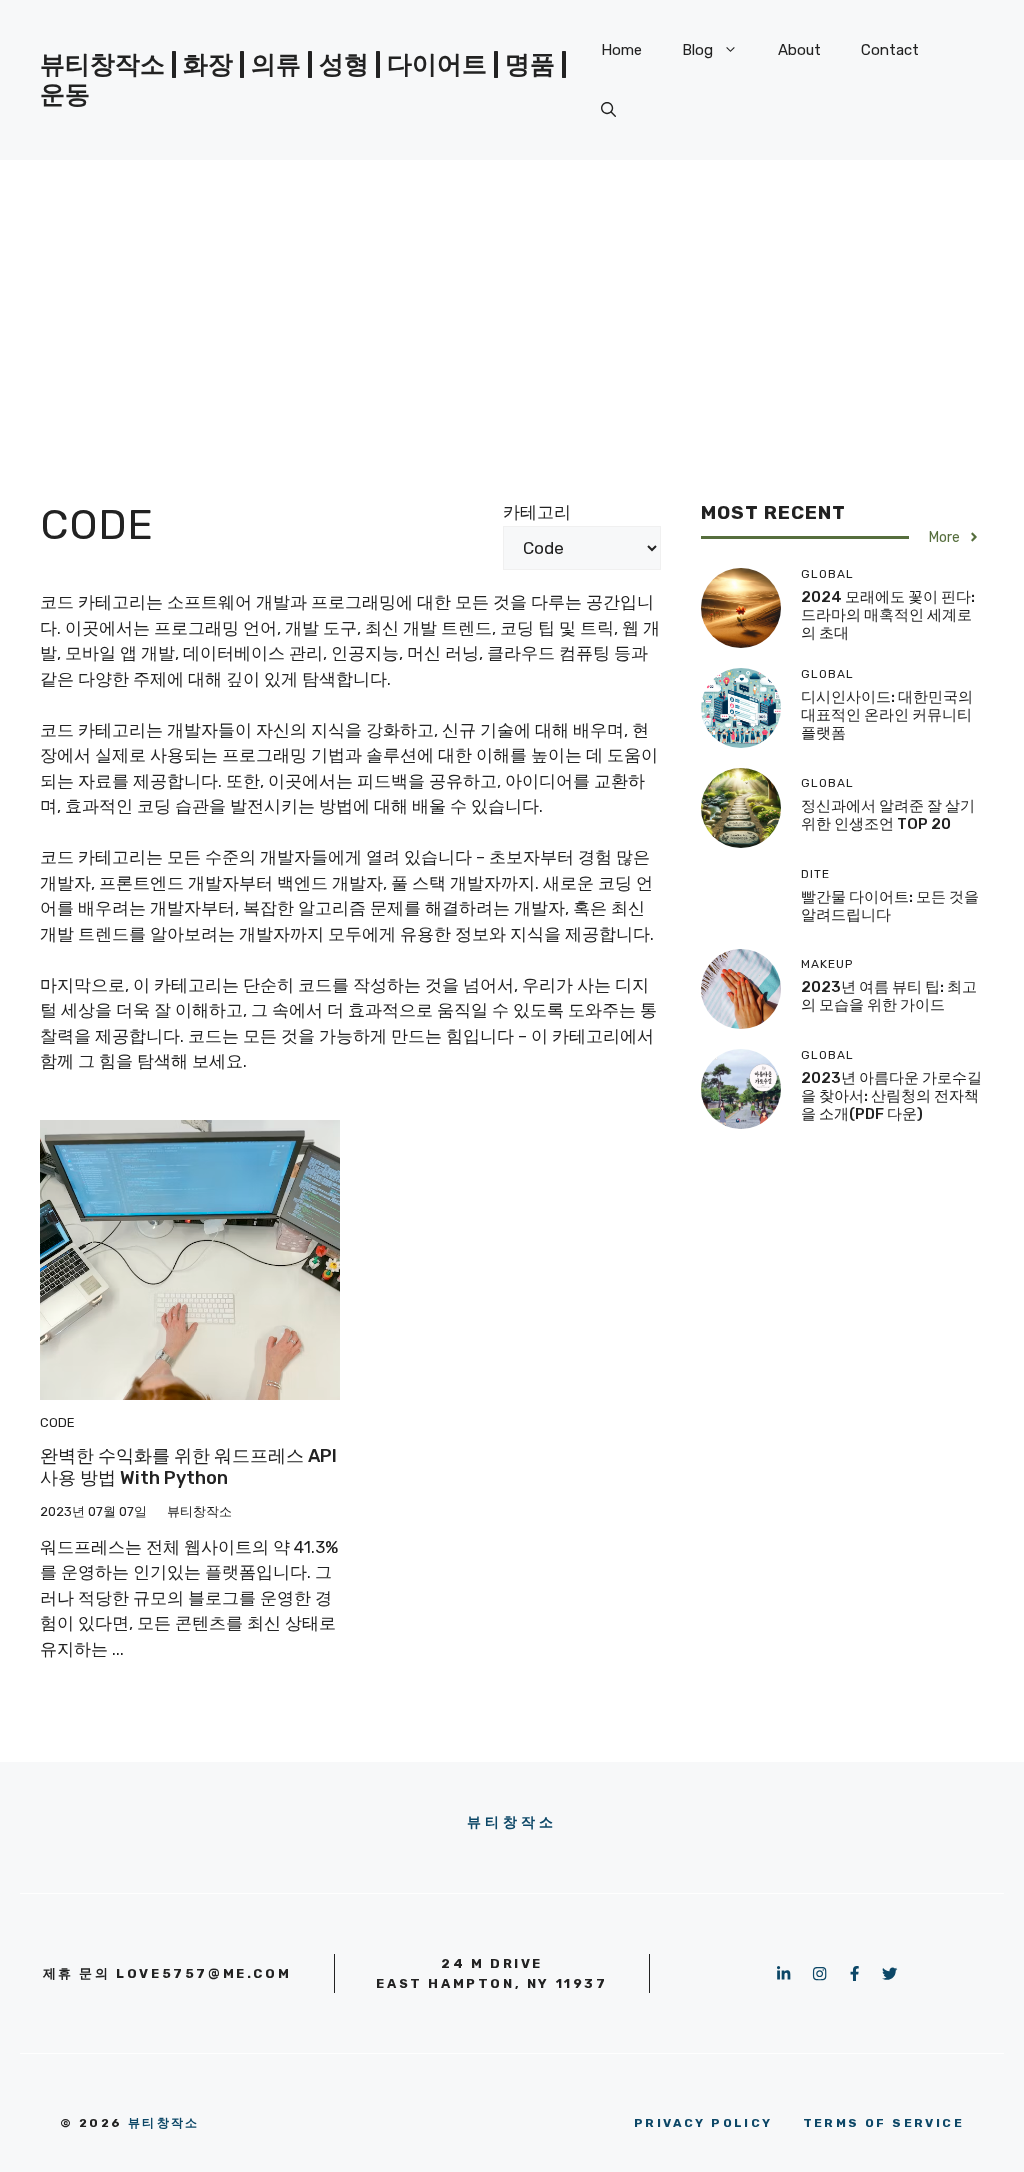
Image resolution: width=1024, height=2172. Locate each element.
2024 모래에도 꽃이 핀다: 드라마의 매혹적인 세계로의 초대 (888, 615)
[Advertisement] (512, 310)
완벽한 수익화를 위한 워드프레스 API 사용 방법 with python (188, 1467)
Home (621, 50)
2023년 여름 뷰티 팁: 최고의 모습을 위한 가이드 (889, 996)
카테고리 (537, 512)
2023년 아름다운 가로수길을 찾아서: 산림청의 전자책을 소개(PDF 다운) (891, 1096)
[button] (608, 110)
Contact (890, 50)
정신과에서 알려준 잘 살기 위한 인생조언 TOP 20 (888, 815)
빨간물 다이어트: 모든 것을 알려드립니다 (890, 906)
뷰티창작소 (512, 1822)
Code (57, 1422)
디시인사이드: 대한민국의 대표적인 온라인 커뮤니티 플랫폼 (887, 715)
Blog (697, 50)
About (799, 50)
